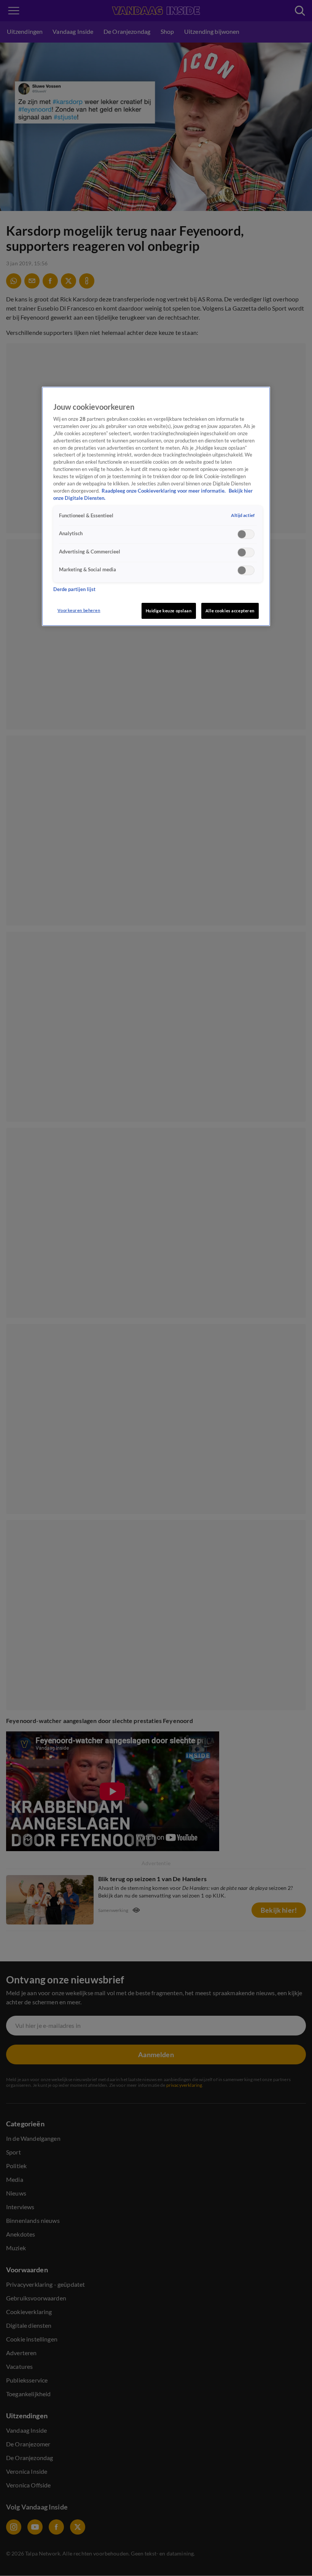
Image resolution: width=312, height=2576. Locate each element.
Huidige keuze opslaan (169, 611)
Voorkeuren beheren (79, 610)
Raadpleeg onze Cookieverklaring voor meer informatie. (164, 491)
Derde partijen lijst (74, 589)
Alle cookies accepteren (230, 611)
